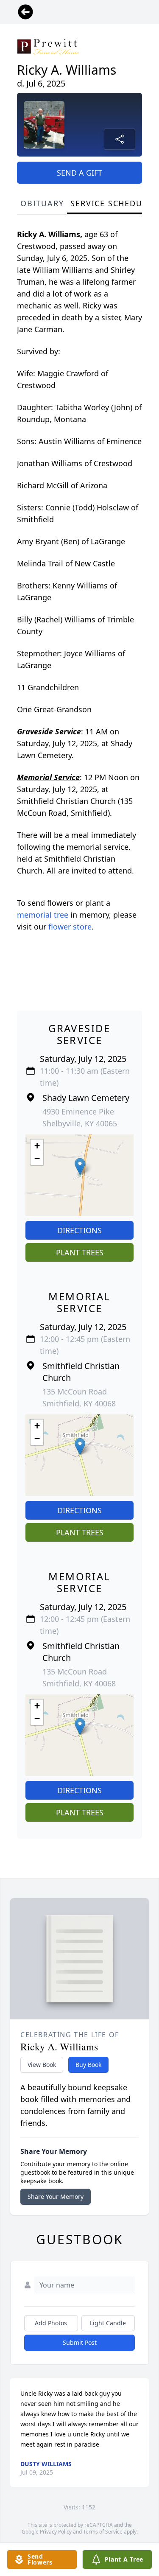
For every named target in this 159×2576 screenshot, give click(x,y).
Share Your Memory (56, 2197)
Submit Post (80, 2342)
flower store (70, 927)
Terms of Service (103, 2532)
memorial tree (43, 915)
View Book (42, 2065)
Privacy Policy (56, 2532)
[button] (80, 1166)
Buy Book (88, 2065)
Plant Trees (80, 1252)
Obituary (42, 203)
